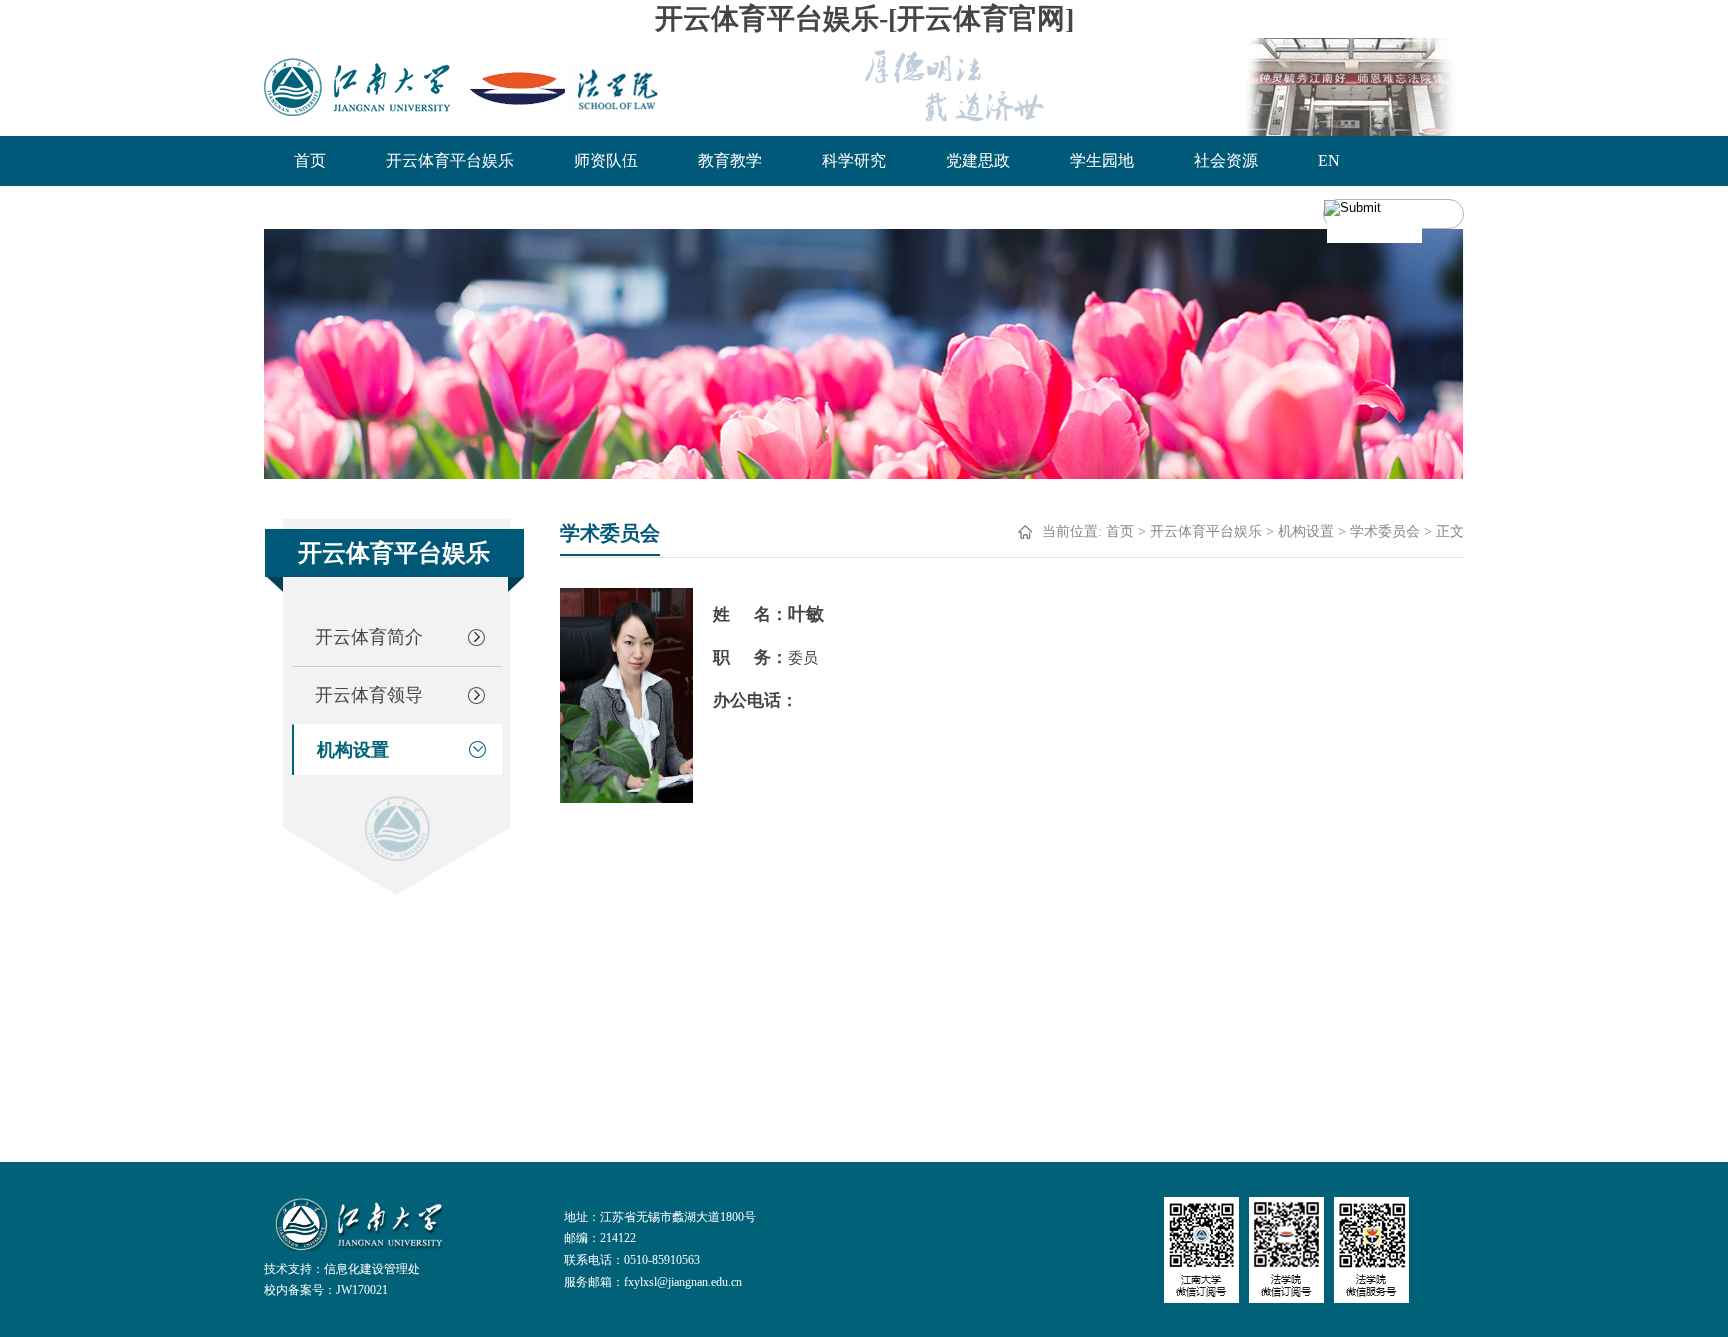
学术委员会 (1385, 531)
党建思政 (978, 160)
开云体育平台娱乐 (450, 160)
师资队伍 (606, 160)
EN (1329, 160)
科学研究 (854, 160)
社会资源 (1226, 160)
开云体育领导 (369, 695)
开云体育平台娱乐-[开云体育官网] (864, 18)
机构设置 (353, 750)
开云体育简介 (369, 637)
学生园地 (1102, 160)
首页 (310, 160)
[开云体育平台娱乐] (461, 87)
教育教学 (730, 160)
